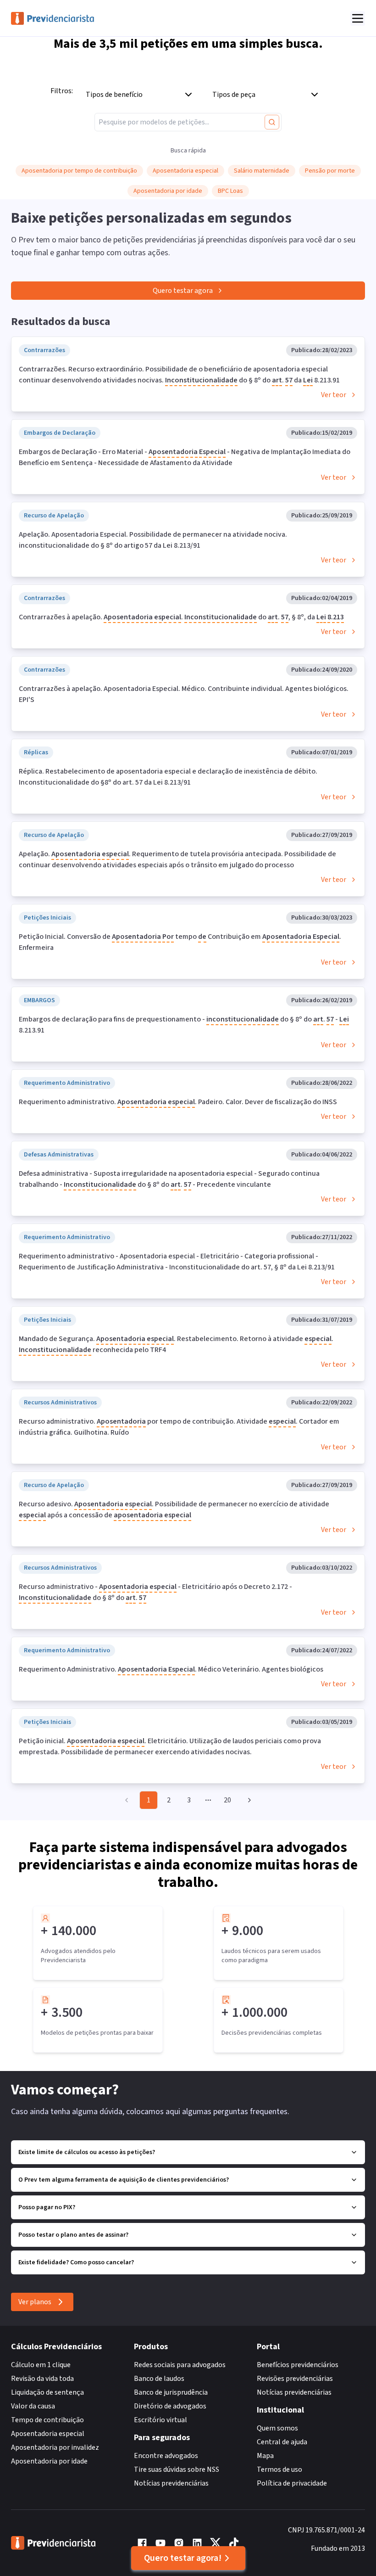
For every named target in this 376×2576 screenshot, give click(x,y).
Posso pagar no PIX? (47, 2207)
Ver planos (35, 2302)
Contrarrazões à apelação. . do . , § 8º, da (181, 617)
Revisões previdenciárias (295, 2379)
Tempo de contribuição (47, 2420)
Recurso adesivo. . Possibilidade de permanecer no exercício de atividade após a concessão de (174, 1510)
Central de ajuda (282, 2442)
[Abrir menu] (358, 18)
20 (227, 1800)
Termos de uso (279, 2469)
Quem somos (277, 2428)
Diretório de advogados (170, 2406)
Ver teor (334, 395)
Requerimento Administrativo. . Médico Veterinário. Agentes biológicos (171, 1669)
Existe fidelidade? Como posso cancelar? (76, 2262)
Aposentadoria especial (48, 2434)
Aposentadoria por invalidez (55, 2447)
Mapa (265, 2456)
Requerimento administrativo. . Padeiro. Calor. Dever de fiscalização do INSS (178, 1102)
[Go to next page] (248, 1800)
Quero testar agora (183, 291)
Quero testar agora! (183, 2558)
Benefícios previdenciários (298, 2365)
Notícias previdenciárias (171, 2483)
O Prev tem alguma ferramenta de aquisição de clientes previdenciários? (124, 2180)
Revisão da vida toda (42, 2379)
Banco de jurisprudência (171, 2392)
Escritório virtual (160, 2420)
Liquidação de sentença (47, 2392)
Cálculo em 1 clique (41, 2365)
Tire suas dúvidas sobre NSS (177, 2469)
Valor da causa (33, 2406)
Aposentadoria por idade (49, 2461)
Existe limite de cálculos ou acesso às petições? (87, 2152)
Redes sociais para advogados (180, 2365)
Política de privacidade (292, 2483)
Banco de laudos (159, 2379)
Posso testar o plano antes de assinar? (73, 2235)
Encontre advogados (166, 2456)
